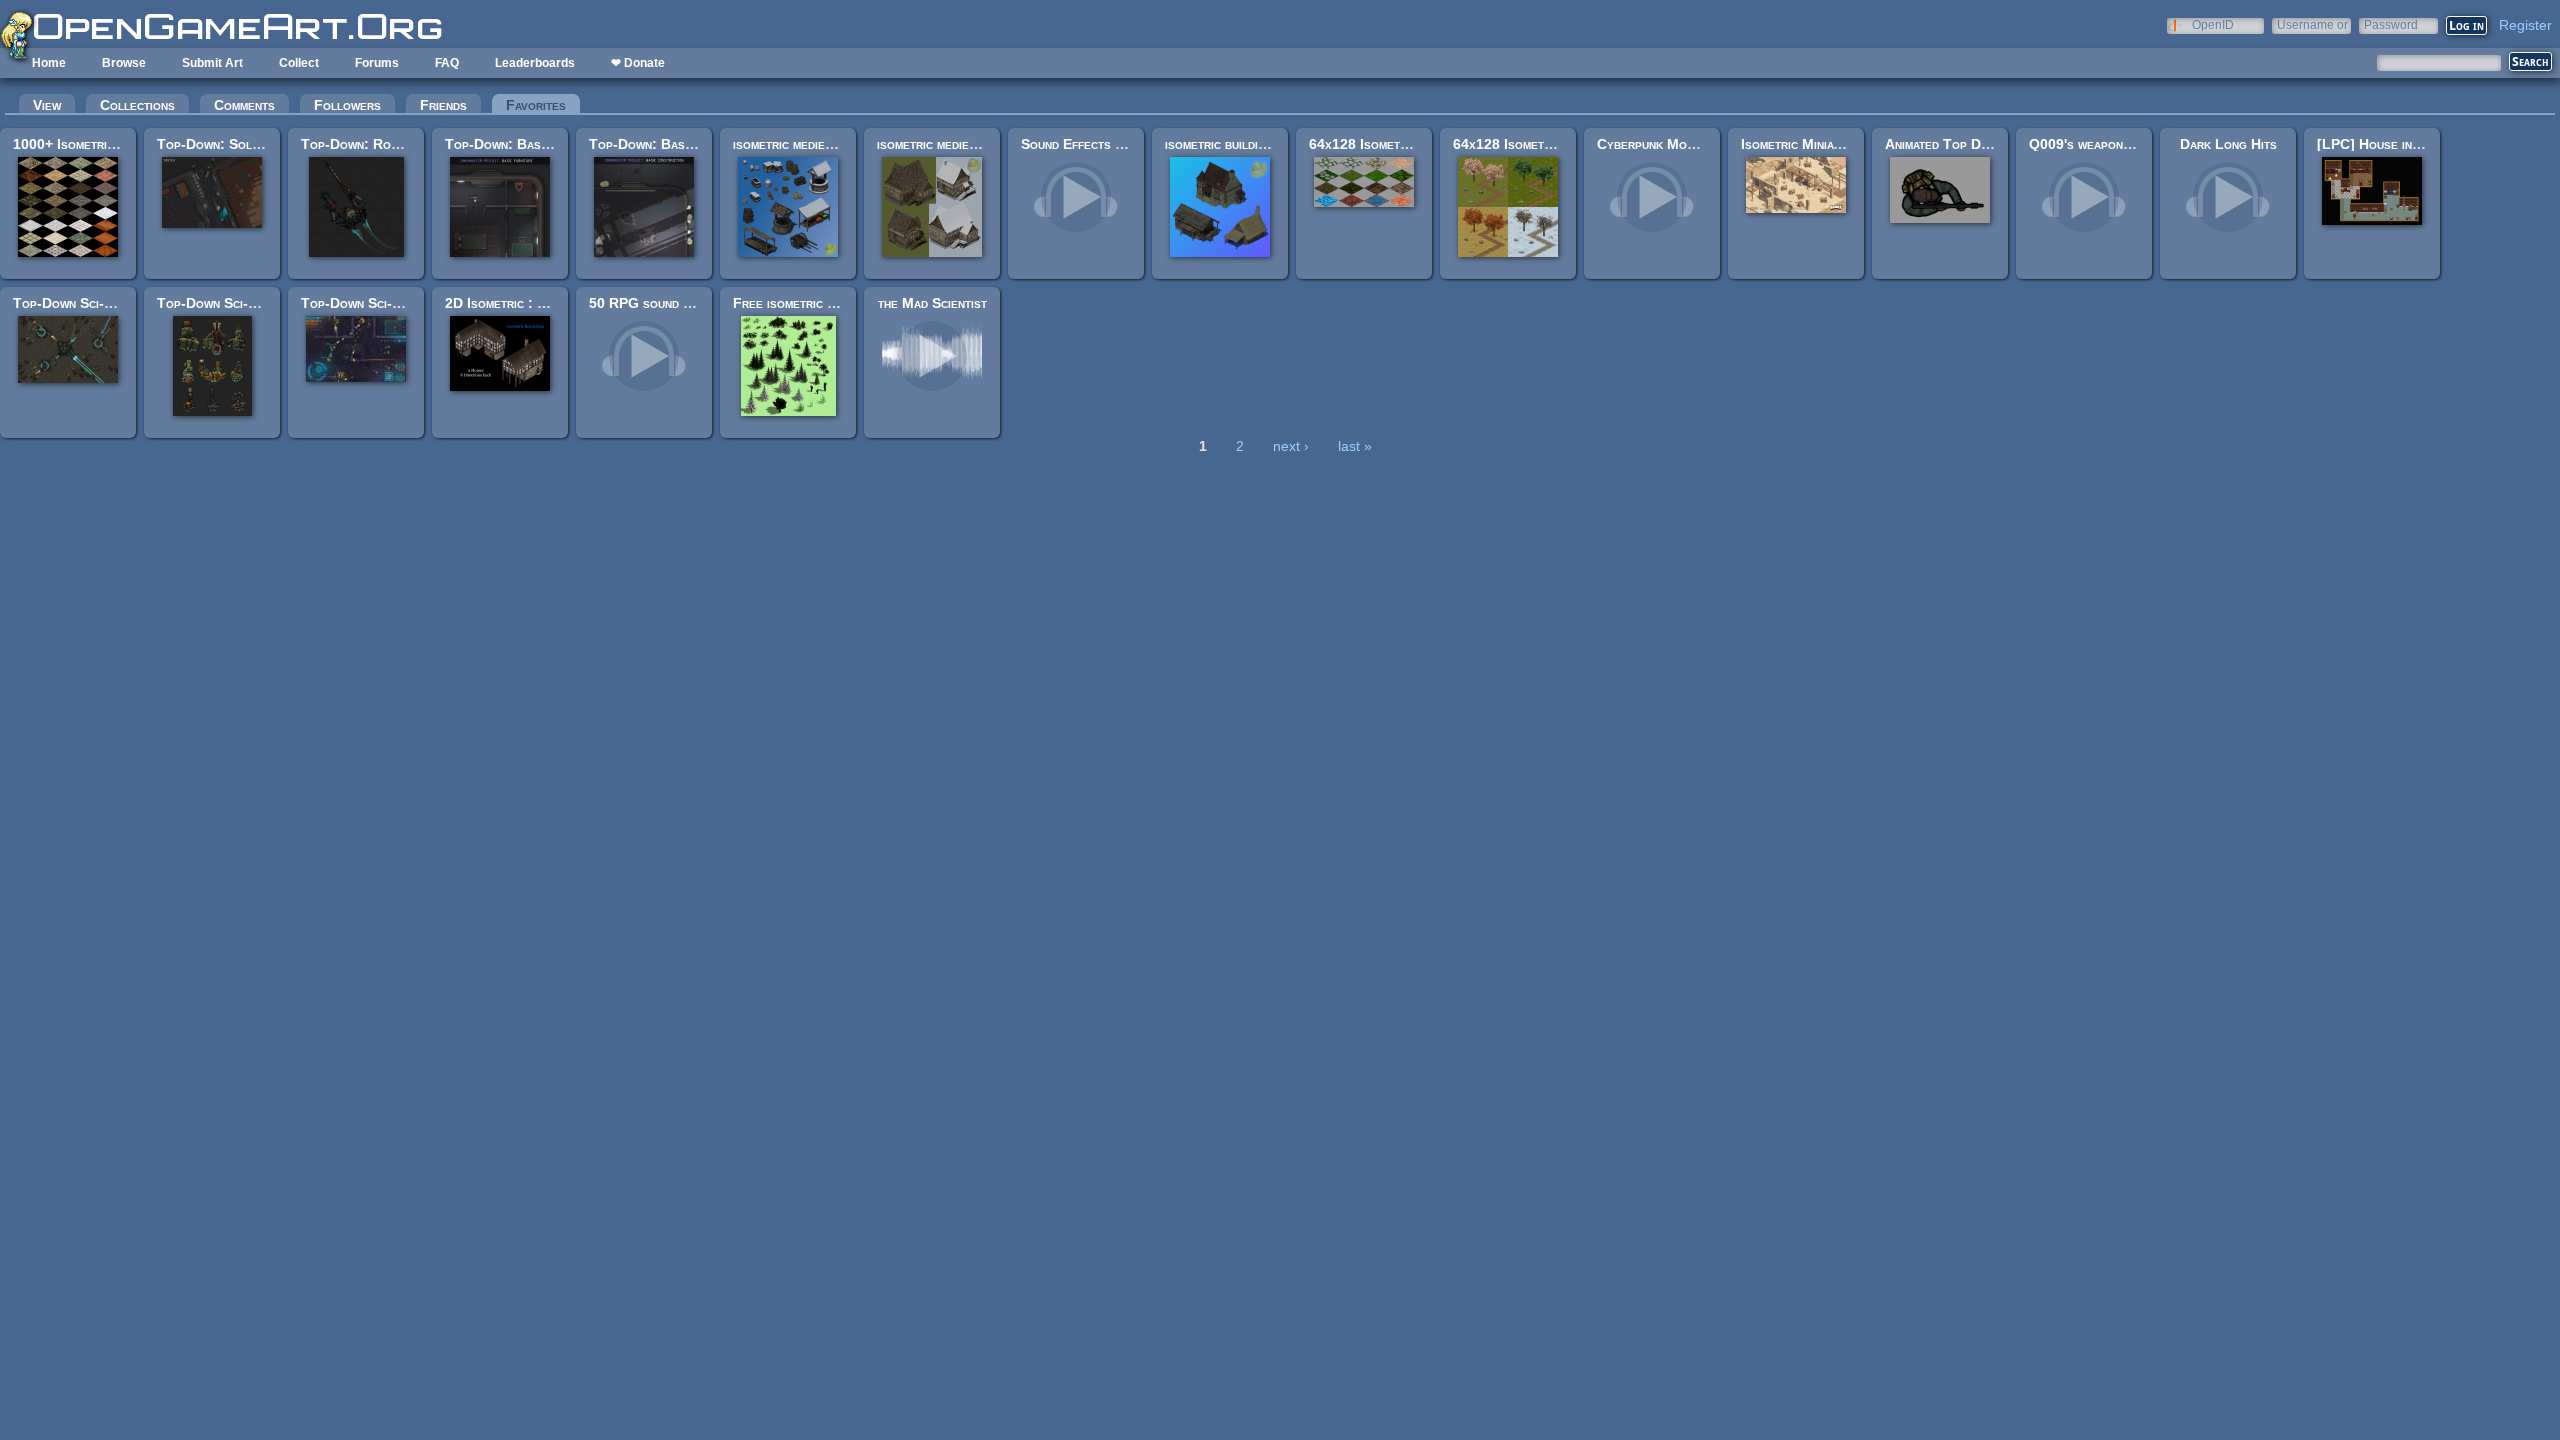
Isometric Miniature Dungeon (1829, 144)
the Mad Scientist (932, 303)
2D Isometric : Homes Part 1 (533, 303)
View (47, 105)
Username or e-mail (2312, 24)
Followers (347, 105)
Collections (137, 105)
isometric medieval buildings (962, 144)
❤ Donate (638, 63)
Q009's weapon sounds (2099, 144)
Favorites (543, 105)
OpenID (2213, 24)
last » (1355, 446)
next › (1291, 446)
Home (49, 63)
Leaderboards (535, 63)
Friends (443, 105)
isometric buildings (1222, 144)
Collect (299, 63)
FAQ (447, 63)
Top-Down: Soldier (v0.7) (237, 144)
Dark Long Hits (2228, 144)
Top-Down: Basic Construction (685, 144)
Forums (377, 63)
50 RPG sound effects (659, 303)
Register (2525, 25)
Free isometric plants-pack (816, 303)
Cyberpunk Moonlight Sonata (1687, 144)
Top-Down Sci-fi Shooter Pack (396, 303)
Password (2391, 24)
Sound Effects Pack (1083, 144)
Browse (124, 63)
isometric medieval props (808, 144)
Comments (244, 105)
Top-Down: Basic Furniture (530, 144)
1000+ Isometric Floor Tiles (102, 144)
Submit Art (212, 63)
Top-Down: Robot (356, 144)
